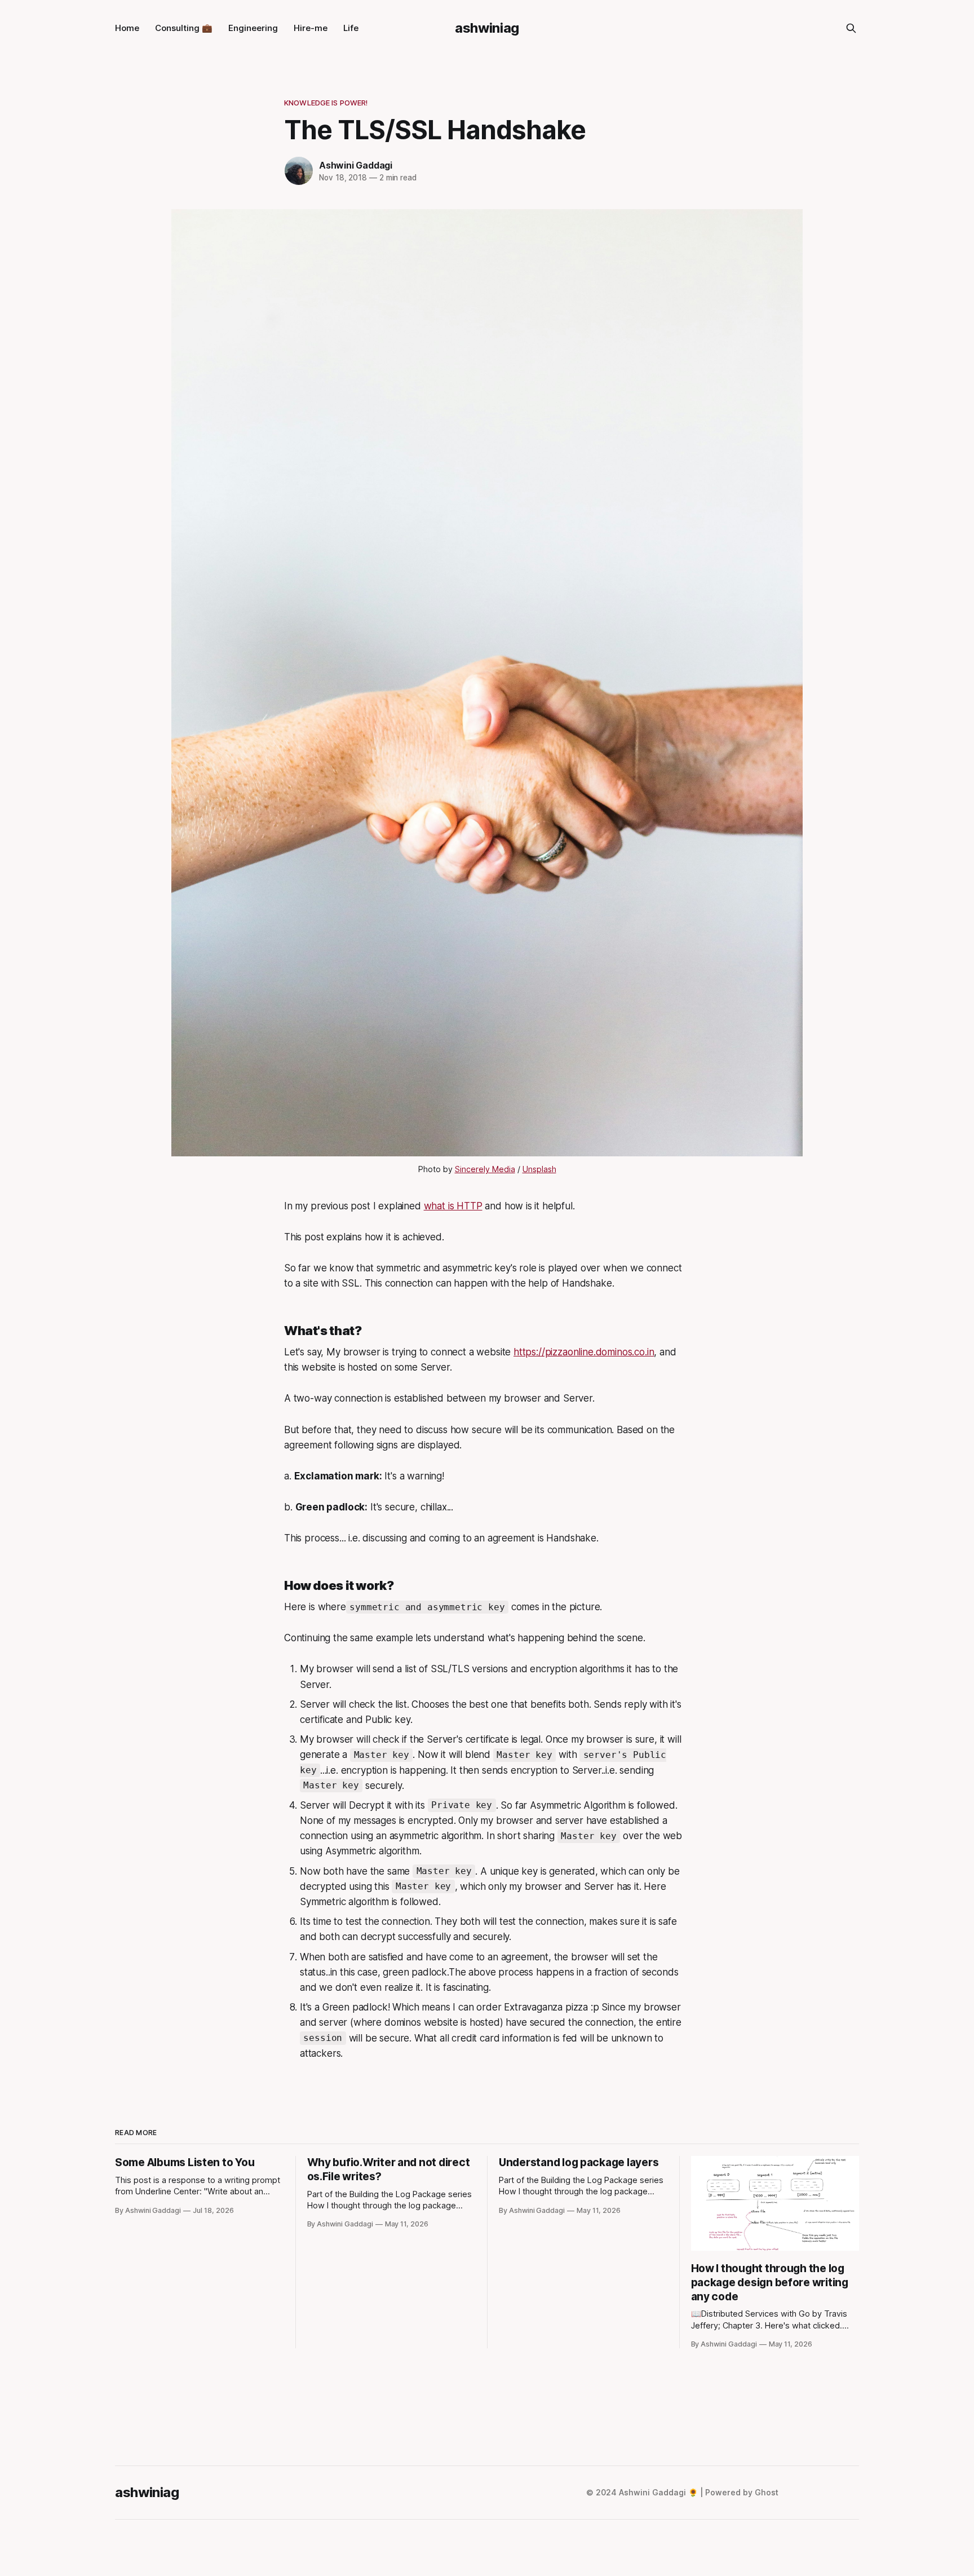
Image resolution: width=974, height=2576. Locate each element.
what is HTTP (453, 1206)
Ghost (767, 2492)
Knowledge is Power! (326, 103)
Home (127, 28)
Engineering (253, 28)
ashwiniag (487, 28)
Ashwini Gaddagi (356, 165)
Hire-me (311, 28)
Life (351, 28)
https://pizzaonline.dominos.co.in (584, 1352)
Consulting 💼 (184, 28)
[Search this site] (851, 28)
